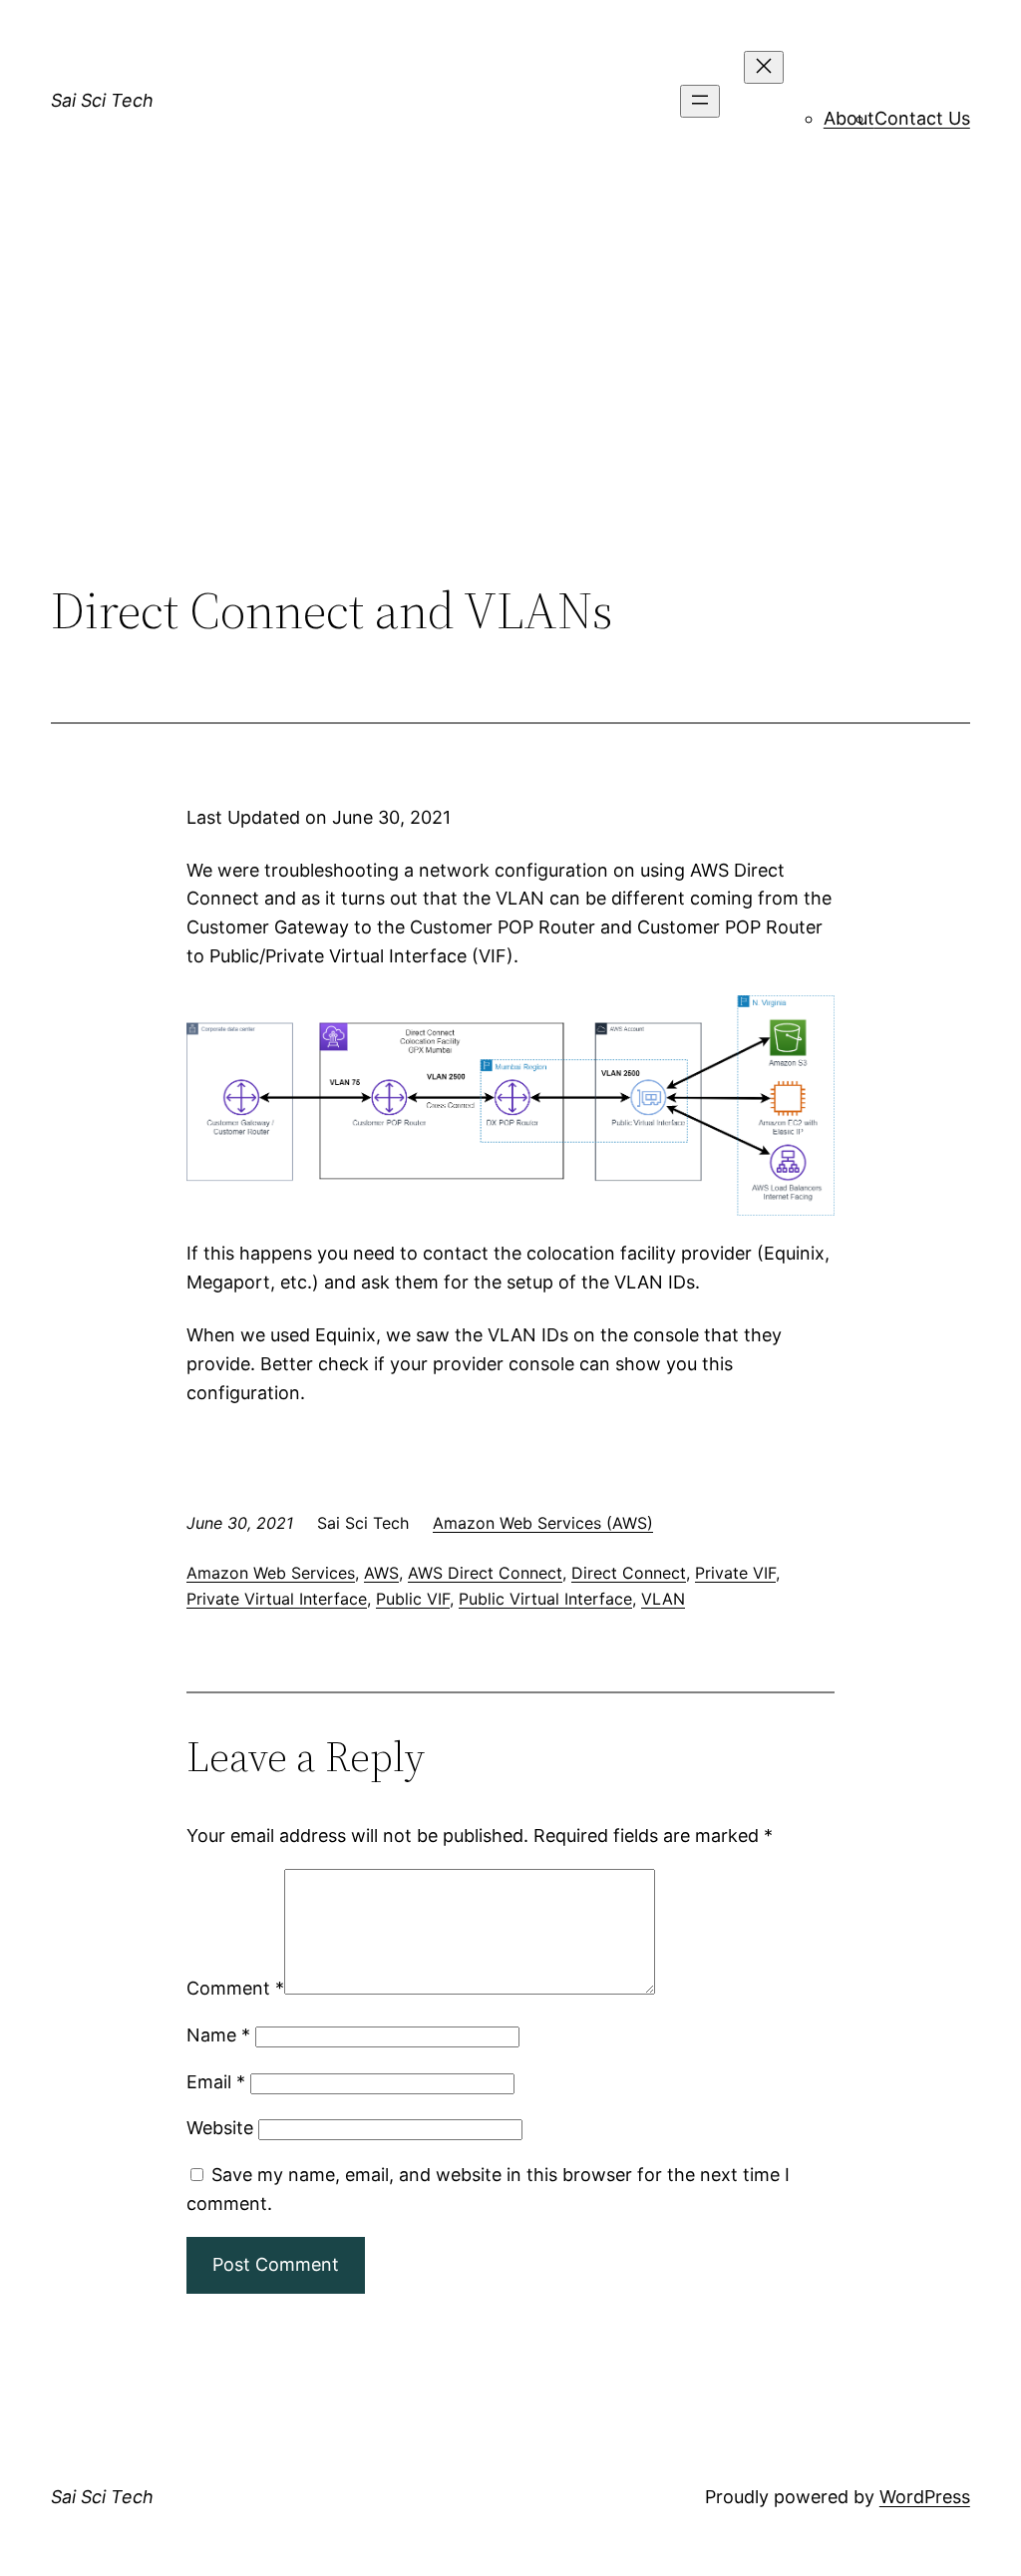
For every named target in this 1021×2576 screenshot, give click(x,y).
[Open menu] (700, 101)
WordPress (925, 2497)
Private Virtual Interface (277, 1599)
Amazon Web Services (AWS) (543, 1523)
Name (218, 2035)
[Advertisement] (510, 417)
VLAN (663, 1599)
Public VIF (413, 1599)
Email (216, 2082)
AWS (381, 1573)
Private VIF (735, 1573)
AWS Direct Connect (485, 1573)
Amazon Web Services (271, 1573)
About (849, 118)
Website (220, 2128)
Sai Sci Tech (102, 100)
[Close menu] (764, 67)
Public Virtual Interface (545, 1599)
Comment (235, 1988)
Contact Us (922, 118)
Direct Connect (629, 1573)
